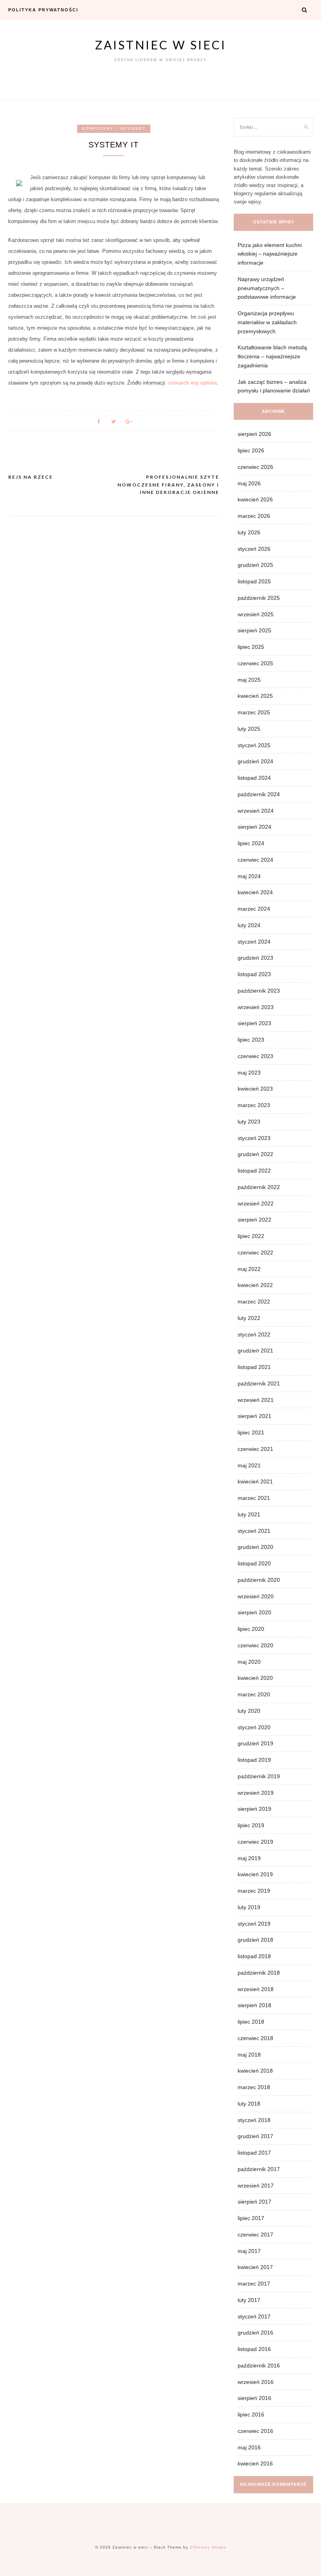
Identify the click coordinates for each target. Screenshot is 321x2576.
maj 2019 (249, 1858)
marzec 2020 (254, 1694)
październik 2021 (259, 1383)
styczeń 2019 (254, 1924)
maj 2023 (249, 1073)
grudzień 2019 (255, 1743)
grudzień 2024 (255, 761)
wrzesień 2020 (256, 1596)
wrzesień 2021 (256, 1400)
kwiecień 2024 (255, 892)
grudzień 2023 (255, 958)
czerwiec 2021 (255, 1449)
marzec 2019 (254, 1891)
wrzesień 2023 (256, 1007)
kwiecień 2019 (255, 1874)
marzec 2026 (254, 516)
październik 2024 (259, 794)
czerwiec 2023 (255, 1056)
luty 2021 (249, 1514)
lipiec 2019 (251, 1825)
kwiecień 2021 (255, 1481)
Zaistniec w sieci (161, 45)
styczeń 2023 (254, 1138)
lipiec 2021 (251, 1432)
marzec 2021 (254, 1498)
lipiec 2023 (251, 1040)
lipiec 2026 (251, 450)
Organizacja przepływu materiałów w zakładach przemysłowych (267, 322)
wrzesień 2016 (256, 2382)
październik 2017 (259, 2169)
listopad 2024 (254, 778)
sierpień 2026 (254, 434)
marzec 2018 (254, 2087)
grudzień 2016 (255, 2333)
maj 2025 (249, 680)
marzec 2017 (254, 2284)
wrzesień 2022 (256, 1204)
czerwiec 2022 (255, 1253)
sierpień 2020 (254, 1612)
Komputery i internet (114, 128)
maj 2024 (249, 876)
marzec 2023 (254, 1105)
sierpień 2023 (254, 1023)
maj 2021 (249, 1465)
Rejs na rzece (31, 477)
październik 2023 (259, 991)
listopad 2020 (254, 1563)
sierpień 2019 (254, 1809)
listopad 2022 (254, 1171)
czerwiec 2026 (255, 467)
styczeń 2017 (254, 2316)
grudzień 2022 (255, 1154)
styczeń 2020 (254, 1727)
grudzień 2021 (255, 1351)
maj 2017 (249, 2251)
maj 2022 (249, 1269)
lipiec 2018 (251, 2022)
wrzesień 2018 (256, 1989)
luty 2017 (249, 2300)
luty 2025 (249, 729)
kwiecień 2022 (255, 1285)
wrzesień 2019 (256, 1793)
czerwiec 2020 (255, 1645)
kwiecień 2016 (255, 2463)
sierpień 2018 (254, 2005)
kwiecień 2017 (255, 2267)
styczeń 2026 (254, 549)
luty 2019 (249, 1907)
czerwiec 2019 (255, 1842)
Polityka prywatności (43, 10)
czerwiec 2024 (255, 860)
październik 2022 (259, 1187)
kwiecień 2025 (255, 696)
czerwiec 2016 (255, 2431)
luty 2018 (249, 2104)
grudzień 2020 (255, 1547)
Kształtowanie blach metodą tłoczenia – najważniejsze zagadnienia (272, 356)
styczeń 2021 (254, 1531)
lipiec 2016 (251, 2414)
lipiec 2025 (251, 647)
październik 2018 (259, 1973)
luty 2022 (249, 1318)
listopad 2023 (254, 974)
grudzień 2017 (255, 2136)
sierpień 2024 (254, 827)
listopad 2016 (254, 2349)
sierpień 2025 (254, 630)
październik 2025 (259, 598)
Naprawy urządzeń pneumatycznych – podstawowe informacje (267, 288)
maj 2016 (249, 2447)
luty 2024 (249, 925)
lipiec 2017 (251, 2218)
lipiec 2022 (251, 1236)
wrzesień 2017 (256, 2186)
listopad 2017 (254, 2153)
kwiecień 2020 (255, 1678)
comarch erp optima (192, 383)
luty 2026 (249, 532)
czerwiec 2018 (255, 2038)
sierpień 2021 (254, 1416)
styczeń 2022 (254, 1334)
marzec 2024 (254, 909)
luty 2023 (249, 1122)
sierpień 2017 (254, 2202)
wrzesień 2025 (256, 614)
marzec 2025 (254, 712)
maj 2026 (249, 483)
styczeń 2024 (254, 942)
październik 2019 (259, 1776)
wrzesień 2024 (256, 811)
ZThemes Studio (208, 2547)
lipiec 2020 (251, 1629)
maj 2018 (249, 2055)
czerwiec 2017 (255, 2235)
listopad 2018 (254, 1956)
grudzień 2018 (255, 1940)
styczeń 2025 (254, 745)
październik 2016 (259, 2365)
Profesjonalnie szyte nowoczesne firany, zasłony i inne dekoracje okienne (168, 485)
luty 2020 (249, 1711)
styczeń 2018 (254, 2120)
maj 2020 (249, 1662)
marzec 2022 (254, 1302)
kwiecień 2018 (255, 2071)
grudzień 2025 (255, 565)
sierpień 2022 (254, 1220)
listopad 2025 (254, 581)
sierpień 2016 (254, 2398)
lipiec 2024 (251, 843)
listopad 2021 (254, 1367)
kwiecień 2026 (255, 499)
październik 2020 (259, 1580)
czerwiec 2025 (255, 663)
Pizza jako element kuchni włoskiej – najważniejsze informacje (270, 254)
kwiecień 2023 (255, 1089)
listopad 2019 (254, 1760)
